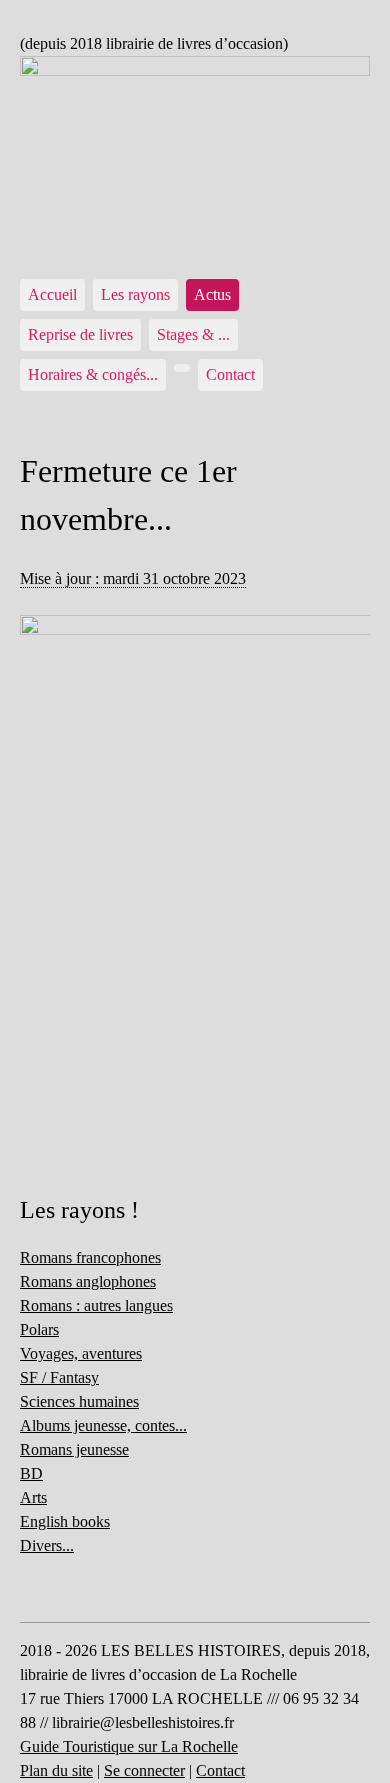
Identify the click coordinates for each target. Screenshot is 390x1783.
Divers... (47, 1545)
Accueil (52, 294)
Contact (230, 374)
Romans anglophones (88, 1281)
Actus (212, 294)
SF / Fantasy (59, 1377)
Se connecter (144, 1770)
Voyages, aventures (81, 1353)
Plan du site (56, 1770)
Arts (33, 1497)
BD (31, 1473)
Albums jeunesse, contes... (103, 1425)
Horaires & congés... (93, 374)
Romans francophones (90, 1257)
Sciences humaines (79, 1401)
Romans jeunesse (74, 1449)
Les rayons (135, 294)
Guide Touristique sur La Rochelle (129, 1746)
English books (65, 1521)
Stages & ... (193, 334)
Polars (39, 1329)
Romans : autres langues (96, 1305)
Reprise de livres (80, 334)
